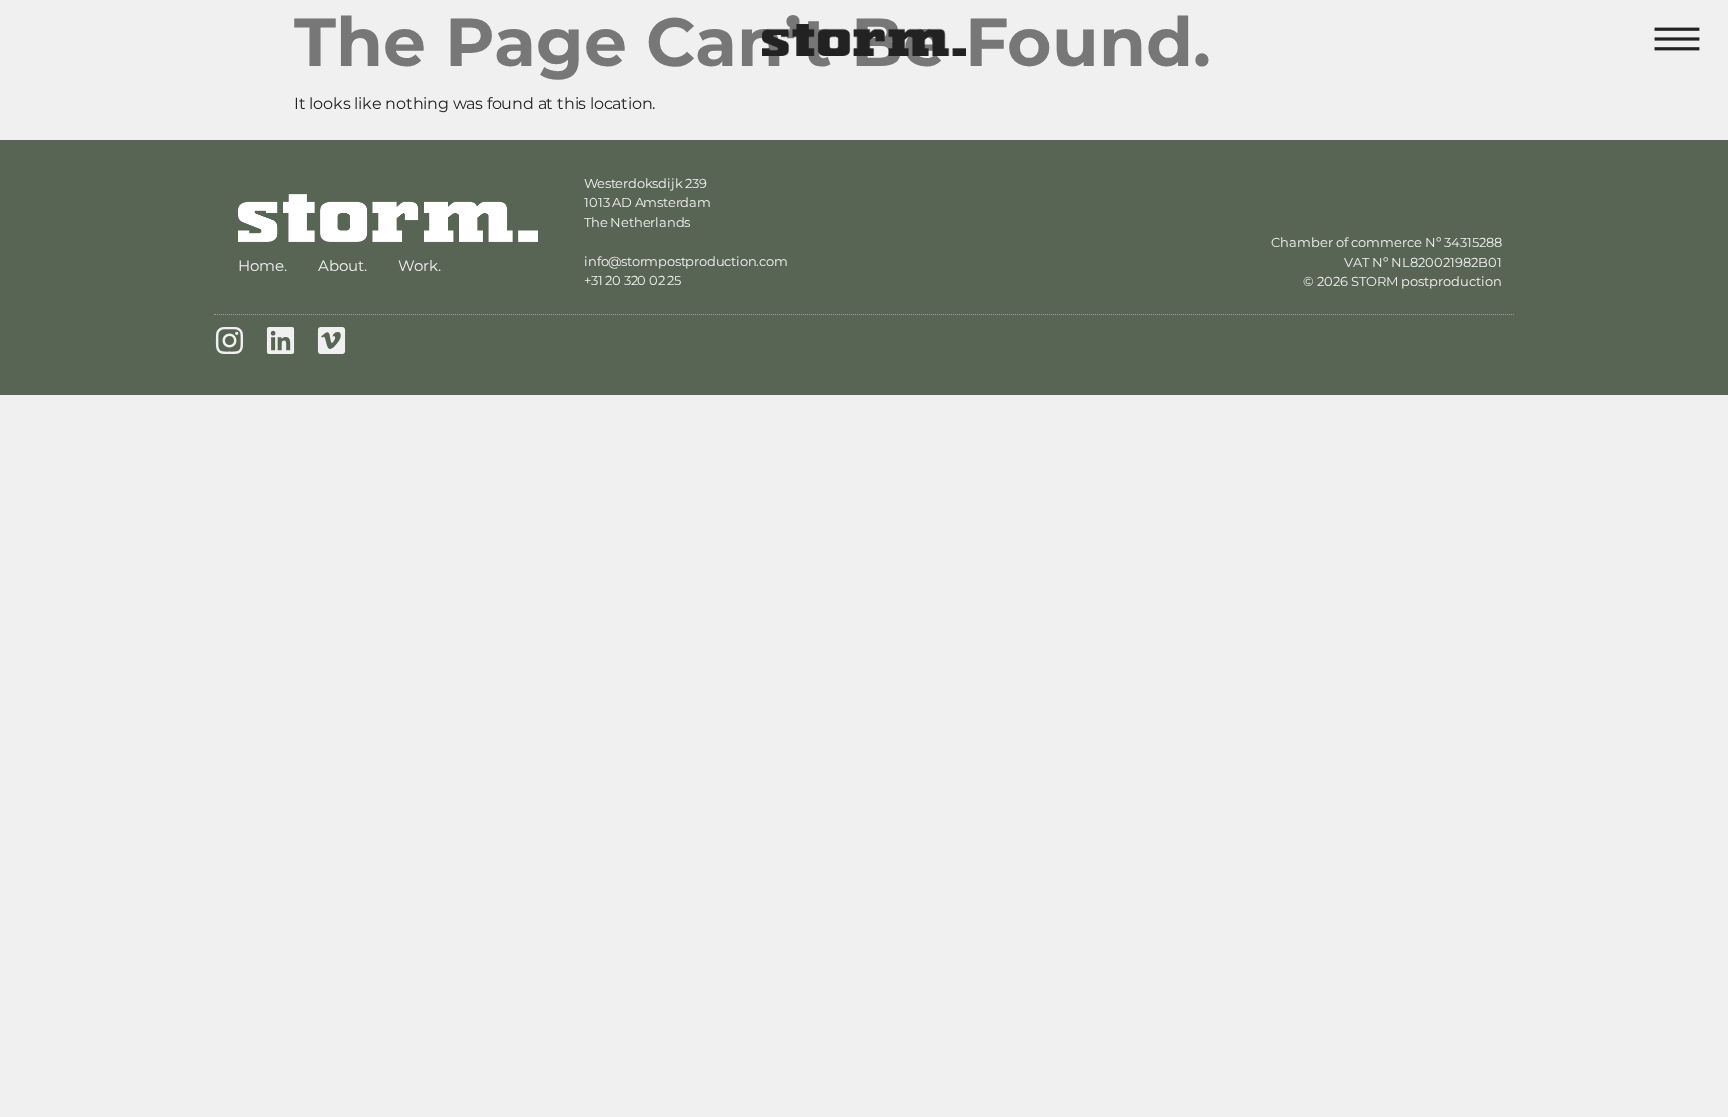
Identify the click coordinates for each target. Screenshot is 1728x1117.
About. (342, 265)
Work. (419, 265)
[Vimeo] (331, 340)
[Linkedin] (280, 340)
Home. (262, 265)
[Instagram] (229, 340)
